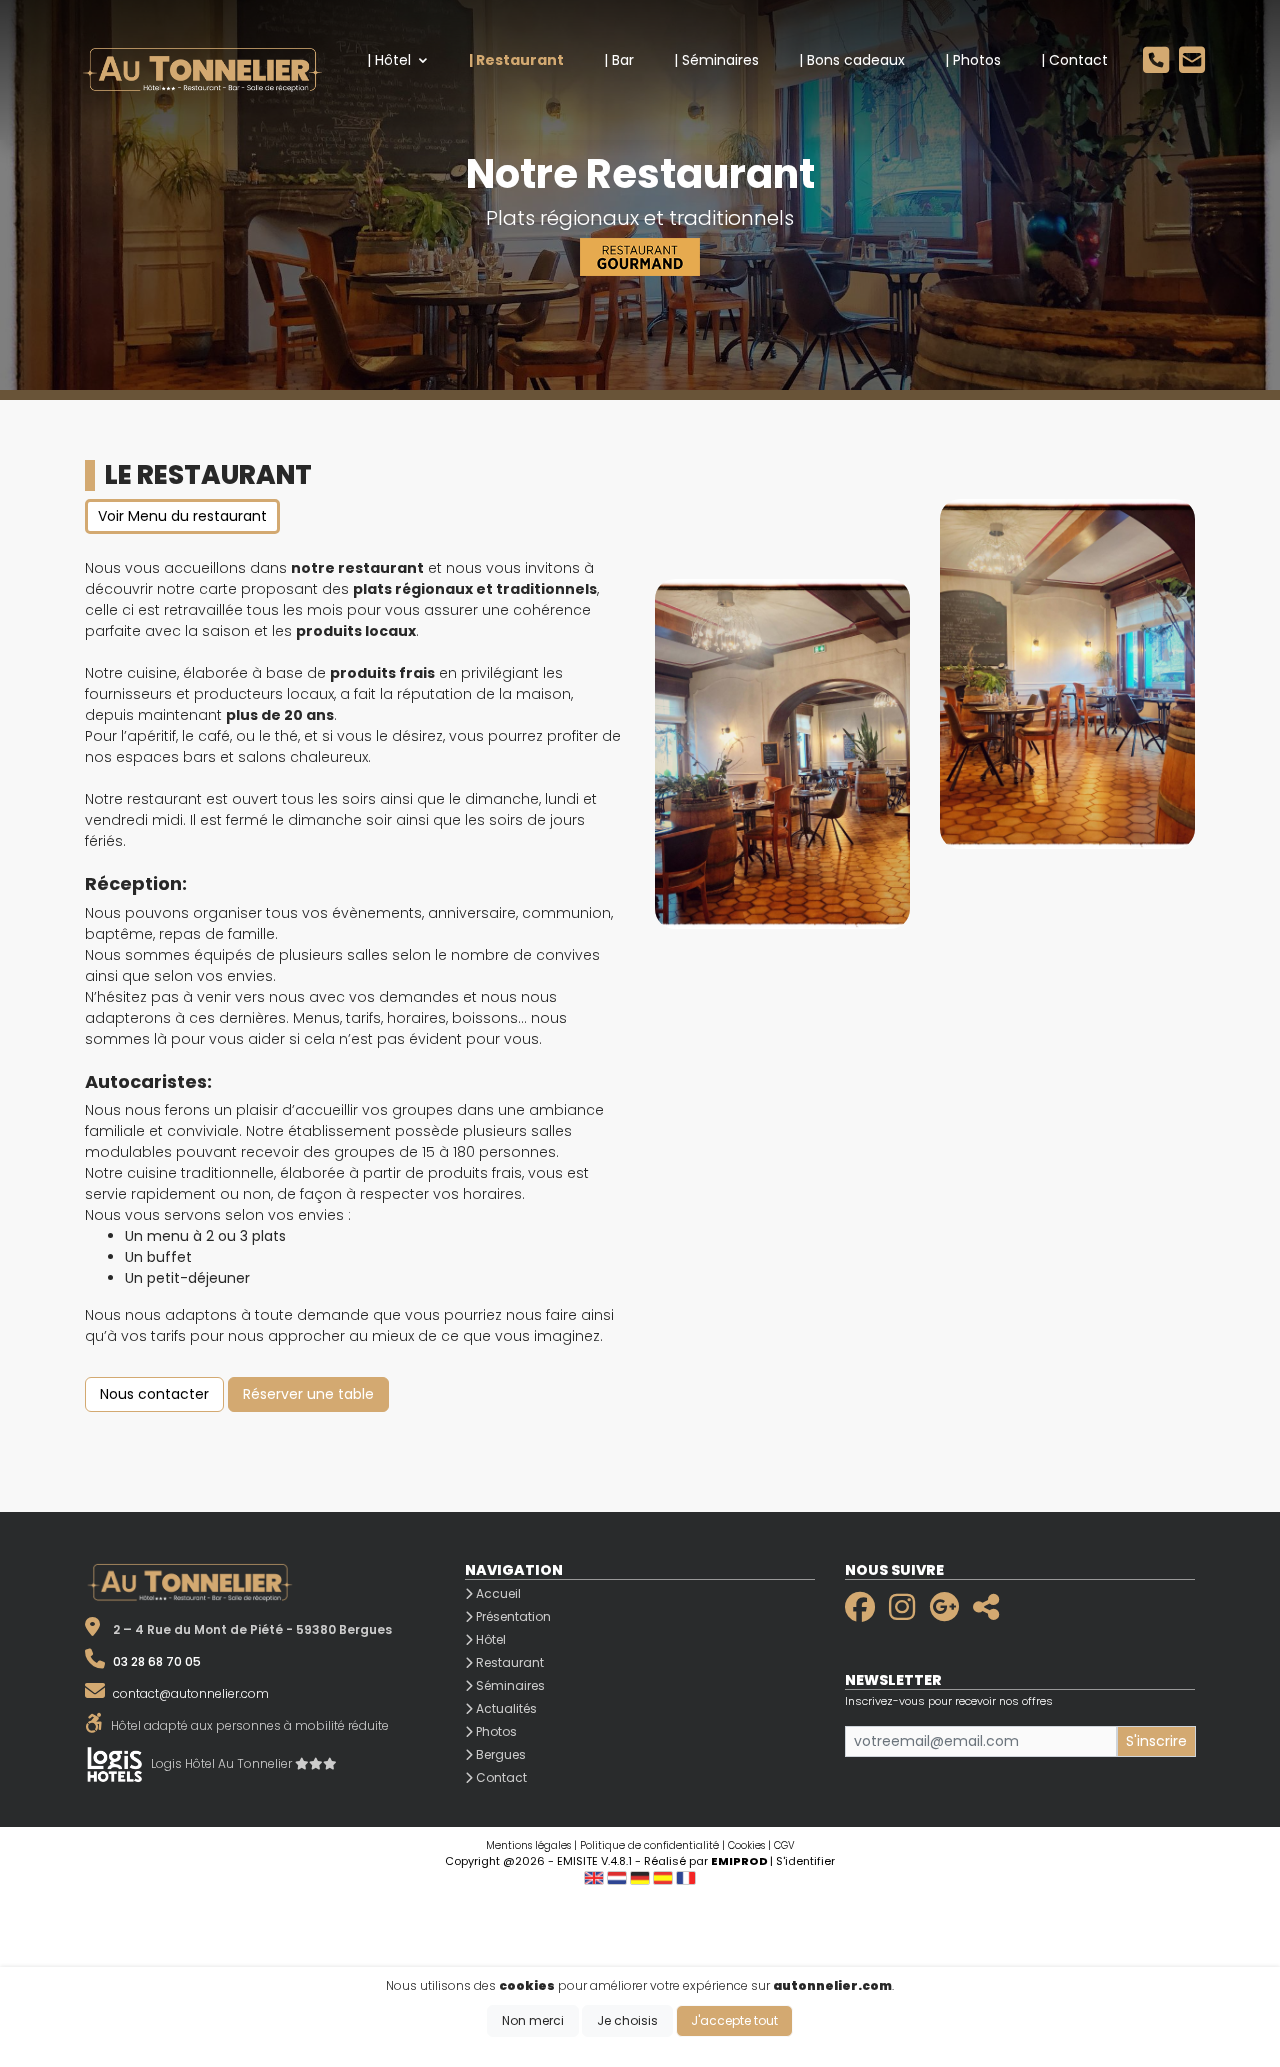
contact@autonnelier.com (191, 1693)
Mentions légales (528, 1845)
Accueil (497, 1593)
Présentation (512, 1616)
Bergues (499, 1754)
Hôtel (489, 1639)
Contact (500, 1777)
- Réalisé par (702, 1861)
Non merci (533, 2020)
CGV (784, 1845)
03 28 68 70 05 (157, 1661)
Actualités (505, 1708)
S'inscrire (1156, 1741)
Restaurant (508, 1662)
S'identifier (805, 1861)
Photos (495, 1731)
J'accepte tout (734, 2020)
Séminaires (509, 1685)
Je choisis (627, 2020)
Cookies (746, 1845)
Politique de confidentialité (649, 1845)
